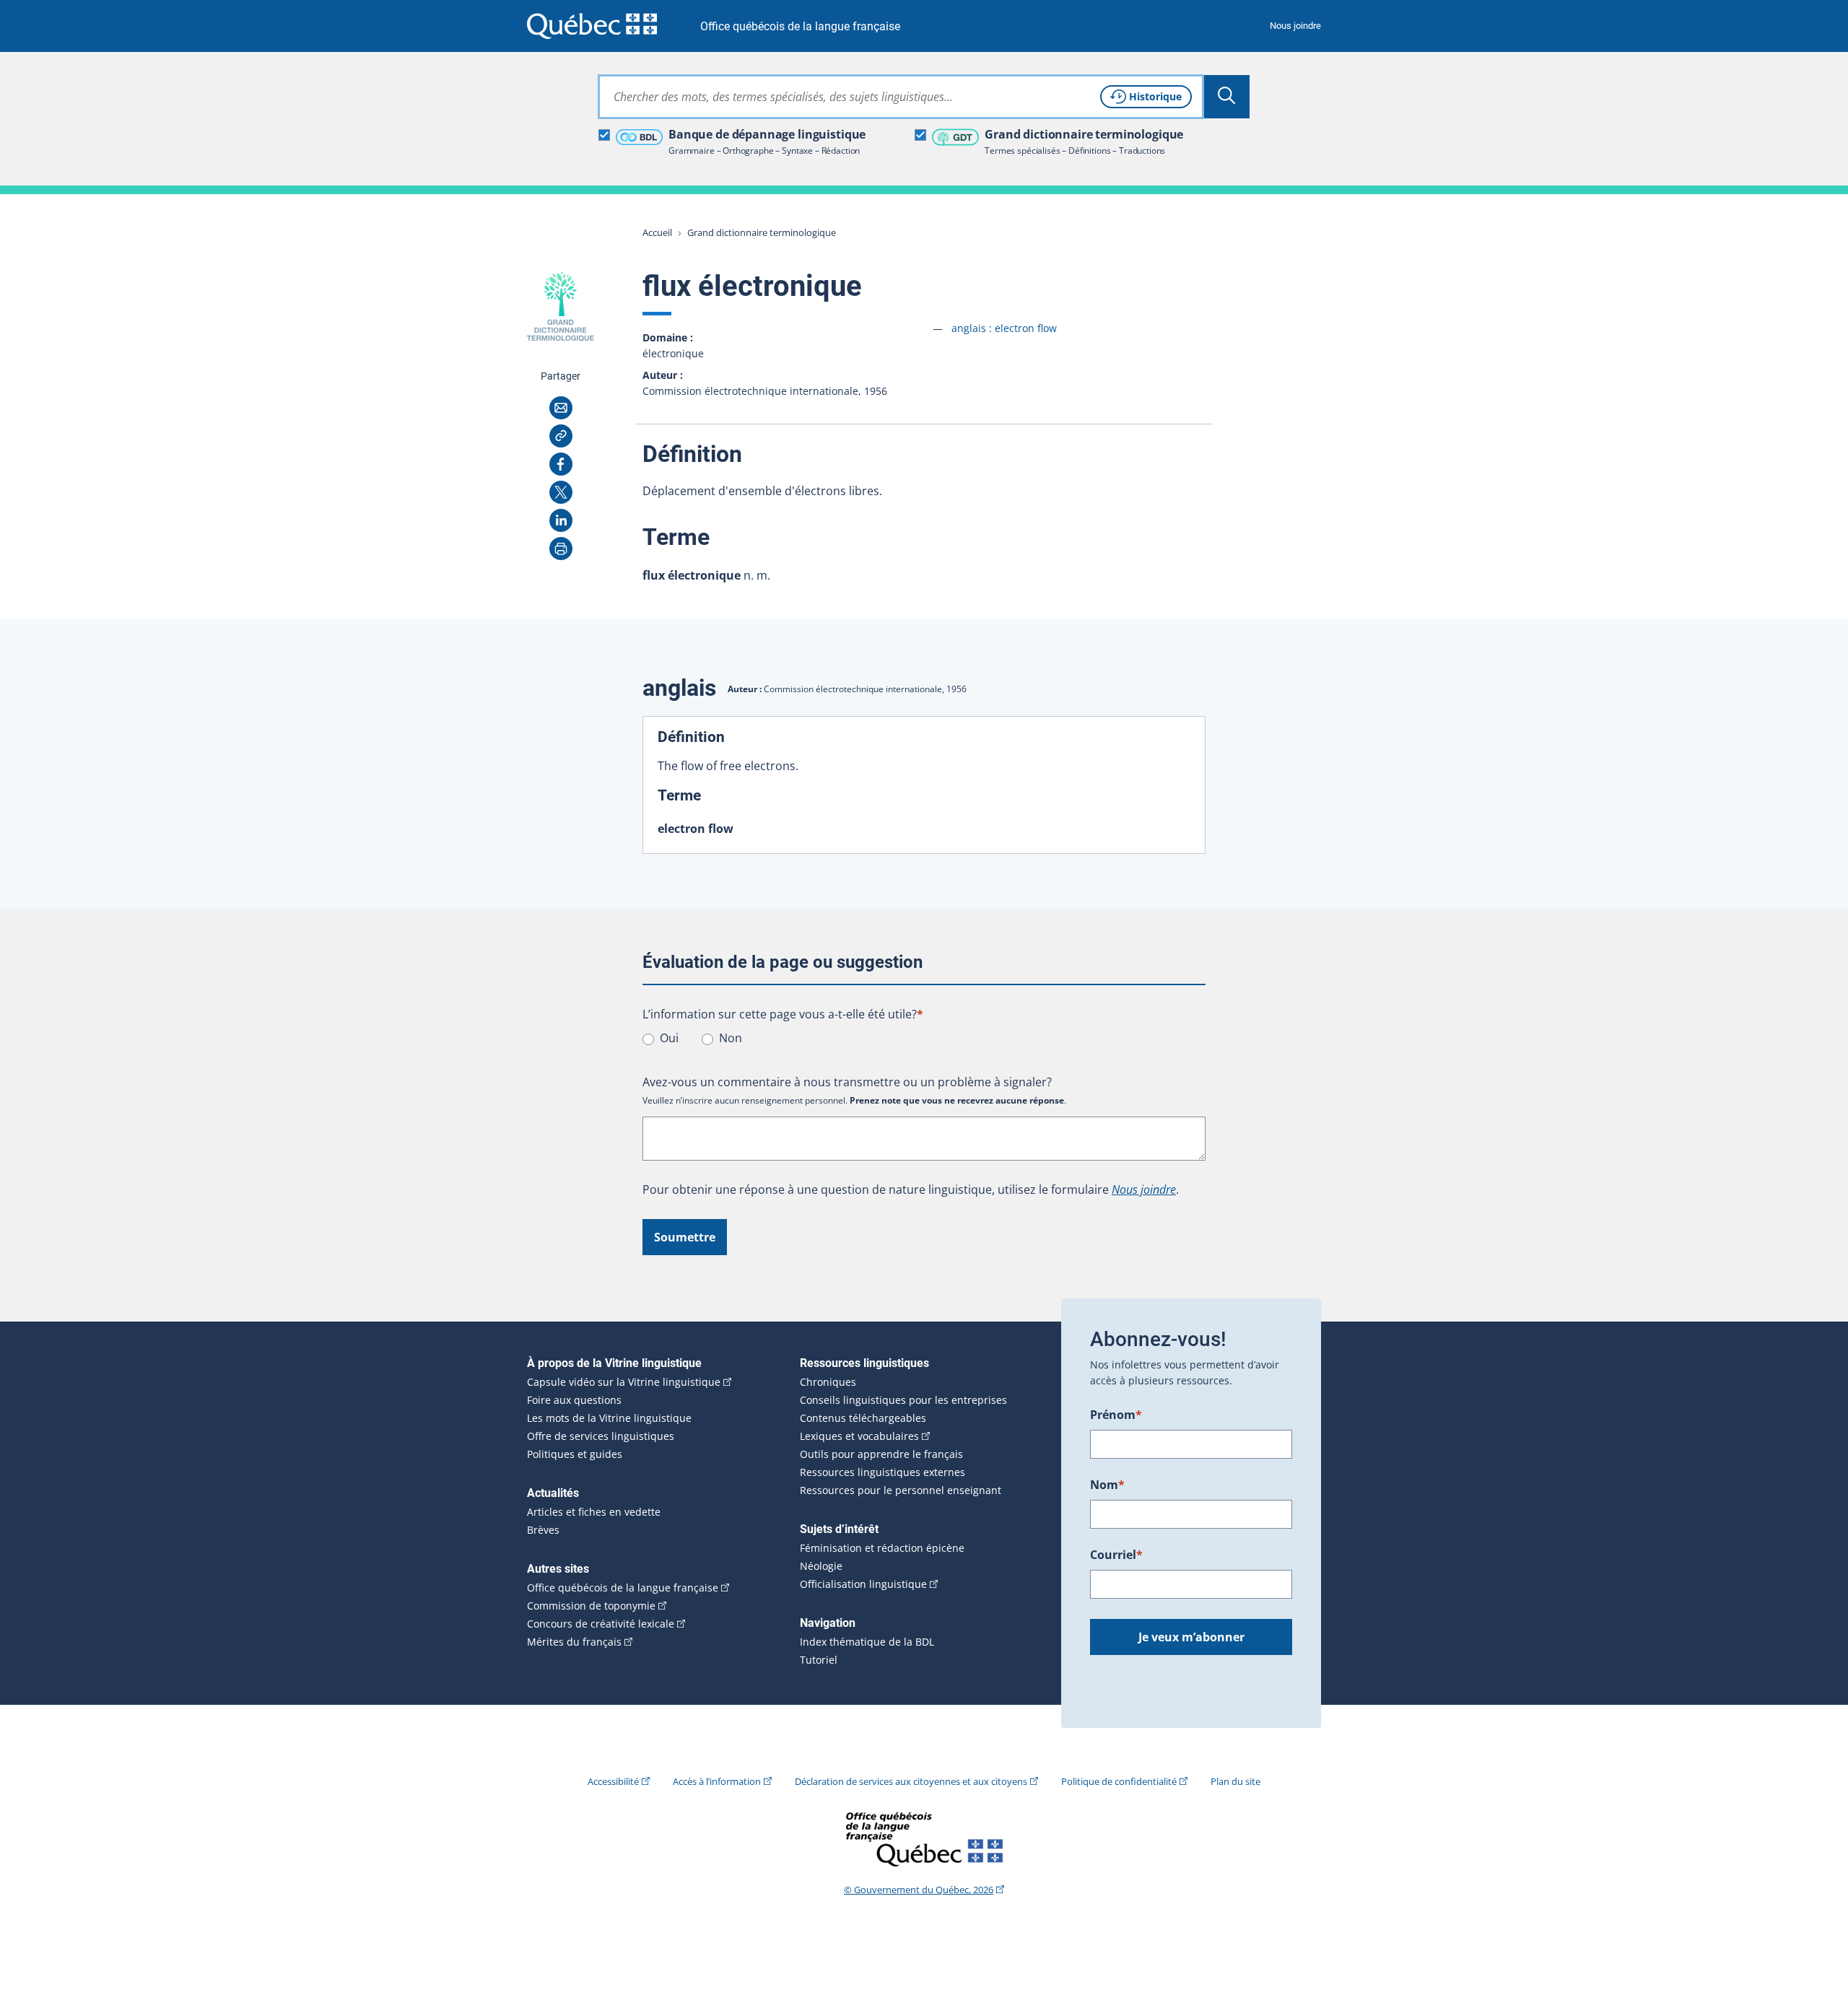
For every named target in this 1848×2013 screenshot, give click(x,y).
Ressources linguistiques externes (882, 1472)
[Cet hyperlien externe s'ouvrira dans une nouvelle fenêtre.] (592, 26)
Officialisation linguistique (863, 1584)
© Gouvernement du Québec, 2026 (919, 1890)
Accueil (657, 232)
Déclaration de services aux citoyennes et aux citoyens (911, 1781)
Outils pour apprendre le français (881, 1454)
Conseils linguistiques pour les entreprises (903, 1400)
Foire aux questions (574, 1400)
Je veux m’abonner (1191, 1637)
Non (731, 1038)
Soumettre (685, 1237)
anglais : (1004, 328)
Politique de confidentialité (1119, 1781)
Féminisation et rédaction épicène (882, 1548)
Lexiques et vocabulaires (859, 1436)
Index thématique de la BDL (867, 1642)
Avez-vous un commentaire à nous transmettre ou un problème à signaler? (847, 1082)
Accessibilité (613, 1781)
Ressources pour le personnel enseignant (901, 1490)
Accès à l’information (717, 1781)
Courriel (1116, 1555)
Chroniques (828, 1382)
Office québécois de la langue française (800, 26)
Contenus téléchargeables (863, 1418)
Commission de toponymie (591, 1606)
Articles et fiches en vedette (594, 1512)
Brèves (543, 1530)
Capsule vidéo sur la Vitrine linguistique (624, 1382)
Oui (669, 1038)
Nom (1107, 1485)
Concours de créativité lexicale (601, 1624)
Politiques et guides (575, 1454)
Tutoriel (819, 1660)
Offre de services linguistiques (601, 1436)
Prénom (1116, 1415)
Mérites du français (574, 1642)
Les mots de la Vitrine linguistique (609, 1418)
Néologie (821, 1566)
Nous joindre (1295, 26)
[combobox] (901, 97)
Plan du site (1235, 1781)
